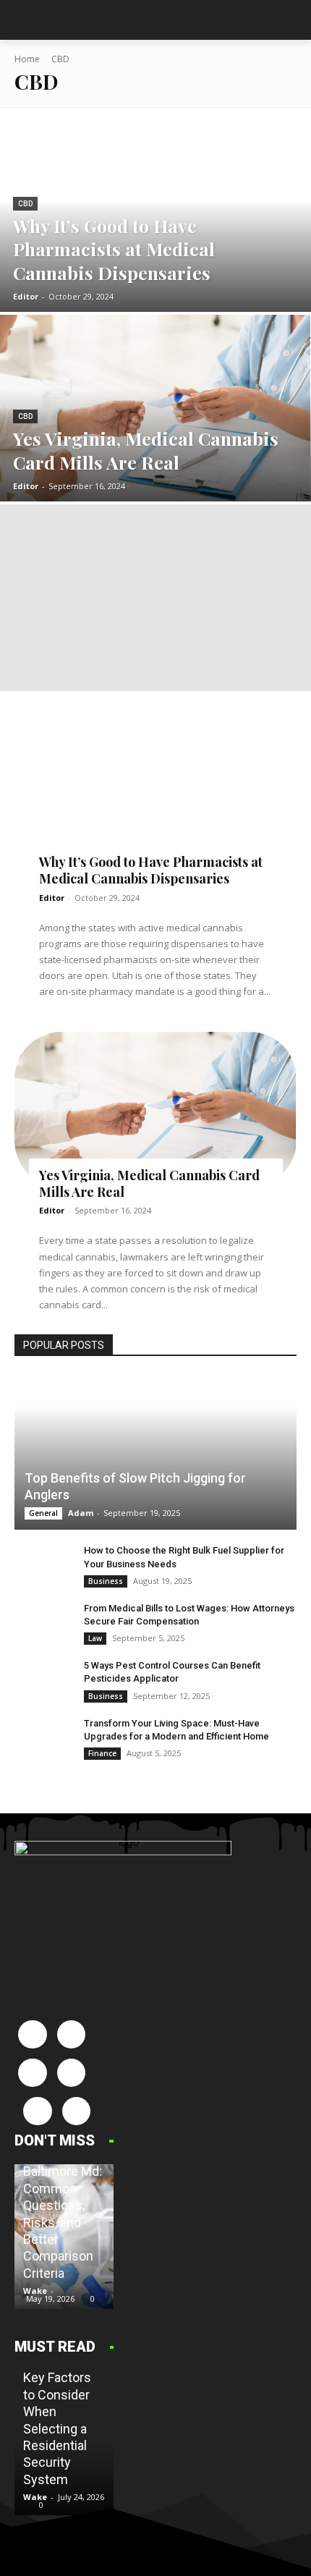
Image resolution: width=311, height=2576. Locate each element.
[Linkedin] (32, 2073)
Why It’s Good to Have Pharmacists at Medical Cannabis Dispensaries (151, 870)
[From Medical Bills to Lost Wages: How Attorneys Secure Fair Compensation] (43, 1622)
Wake (35, 2291)
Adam (81, 1513)
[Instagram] (71, 2034)
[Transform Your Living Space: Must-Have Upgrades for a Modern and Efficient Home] (43, 1737)
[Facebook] (32, 2034)
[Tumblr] (37, 2111)
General (43, 1513)
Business (106, 1581)
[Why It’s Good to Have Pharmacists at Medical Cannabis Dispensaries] (155, 219)
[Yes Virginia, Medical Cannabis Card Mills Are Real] (155, 408)
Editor (52, 898)
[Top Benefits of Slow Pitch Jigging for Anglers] (155, 1453)
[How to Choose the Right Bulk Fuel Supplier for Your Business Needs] (43, 1564)
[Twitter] (76, 2111)
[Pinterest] (71, 2073)
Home (27, 59)
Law (95, 1638)
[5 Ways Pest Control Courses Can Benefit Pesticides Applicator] (43, 1679)
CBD (25, 204)
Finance (102, 1753)
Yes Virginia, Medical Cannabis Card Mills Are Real (149, 1183)
